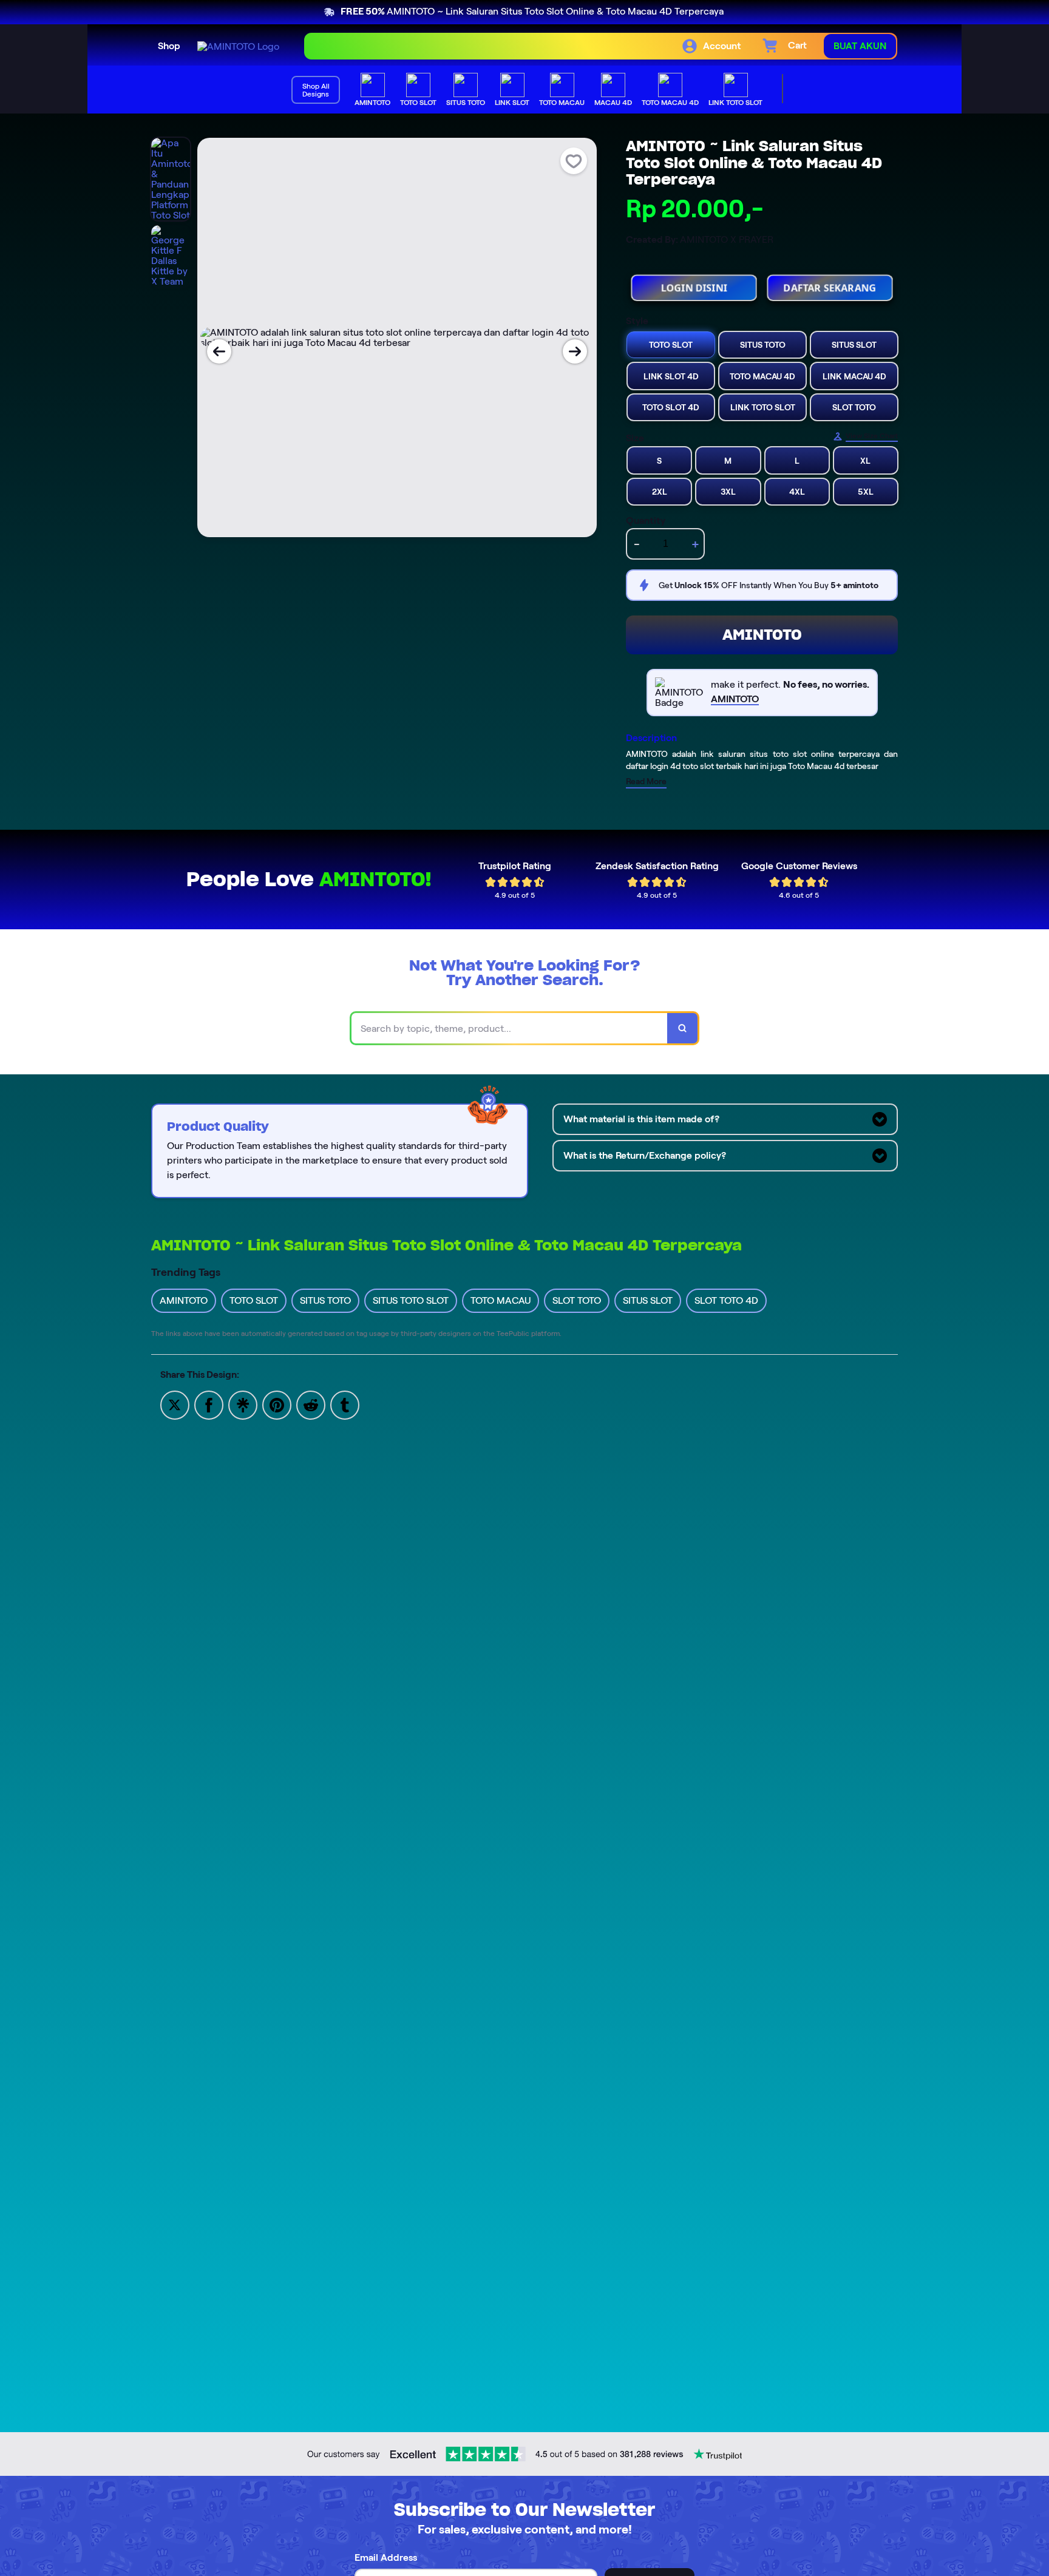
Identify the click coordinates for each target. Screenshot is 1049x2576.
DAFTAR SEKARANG (830, 283)
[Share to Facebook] (209, 1404)
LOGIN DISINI (694, 283)
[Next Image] (575, 351)
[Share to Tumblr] (345, 1404)
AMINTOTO (762, 635)
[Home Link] (238, 46)
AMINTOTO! (375, 879)
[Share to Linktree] (243, 1404)
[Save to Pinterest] (277, 1404)
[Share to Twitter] (175, 1404)
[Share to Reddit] (311, 1404)
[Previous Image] (219, 351)
